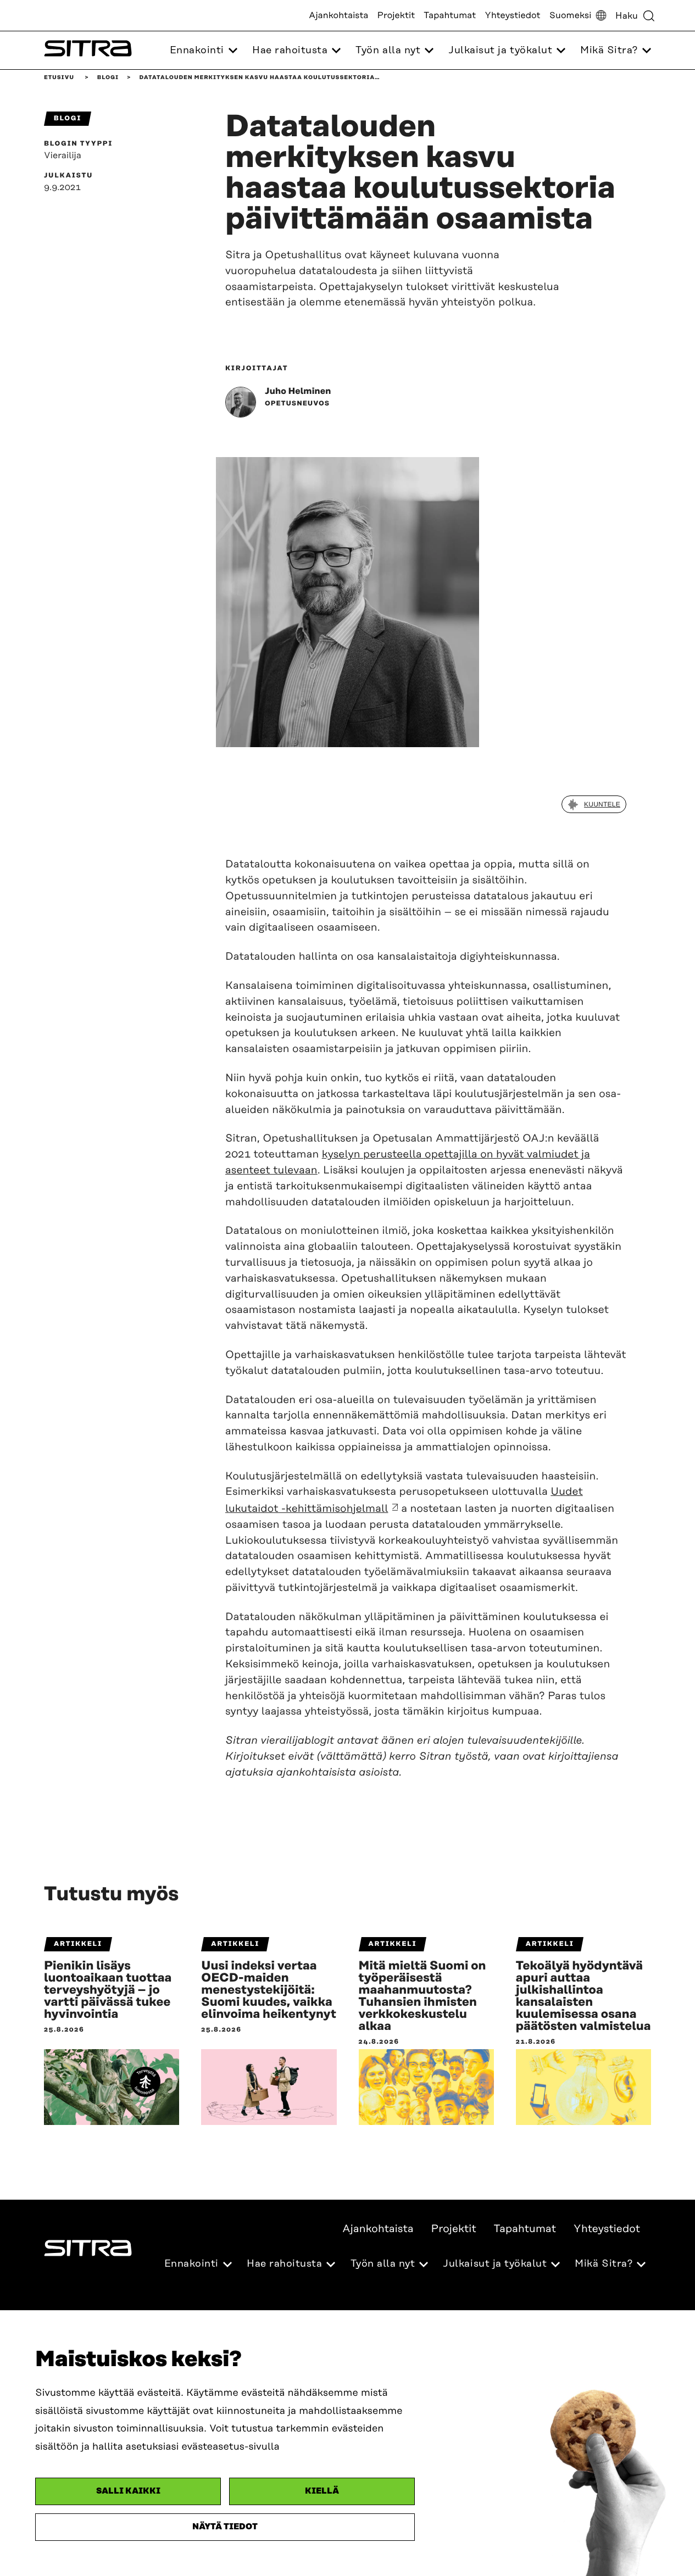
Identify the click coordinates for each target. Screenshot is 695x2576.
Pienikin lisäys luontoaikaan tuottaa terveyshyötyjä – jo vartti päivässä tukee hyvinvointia (108, 1990)
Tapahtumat (450, 15)
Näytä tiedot (225, 2527)
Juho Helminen (298, 391)
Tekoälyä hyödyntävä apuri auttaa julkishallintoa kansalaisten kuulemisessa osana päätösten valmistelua (583, 1996)
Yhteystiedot (512, 15)
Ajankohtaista (338, 15)
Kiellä (322, 2491)
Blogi (108, 77)
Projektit (396, 15)
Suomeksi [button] (571, 15)
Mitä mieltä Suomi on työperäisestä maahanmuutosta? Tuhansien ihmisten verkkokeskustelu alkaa (422, 1996)
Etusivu (59, 77)
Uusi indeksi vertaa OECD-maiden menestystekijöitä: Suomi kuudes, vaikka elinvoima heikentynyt (269, 1990)
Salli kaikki (128, 2491)
